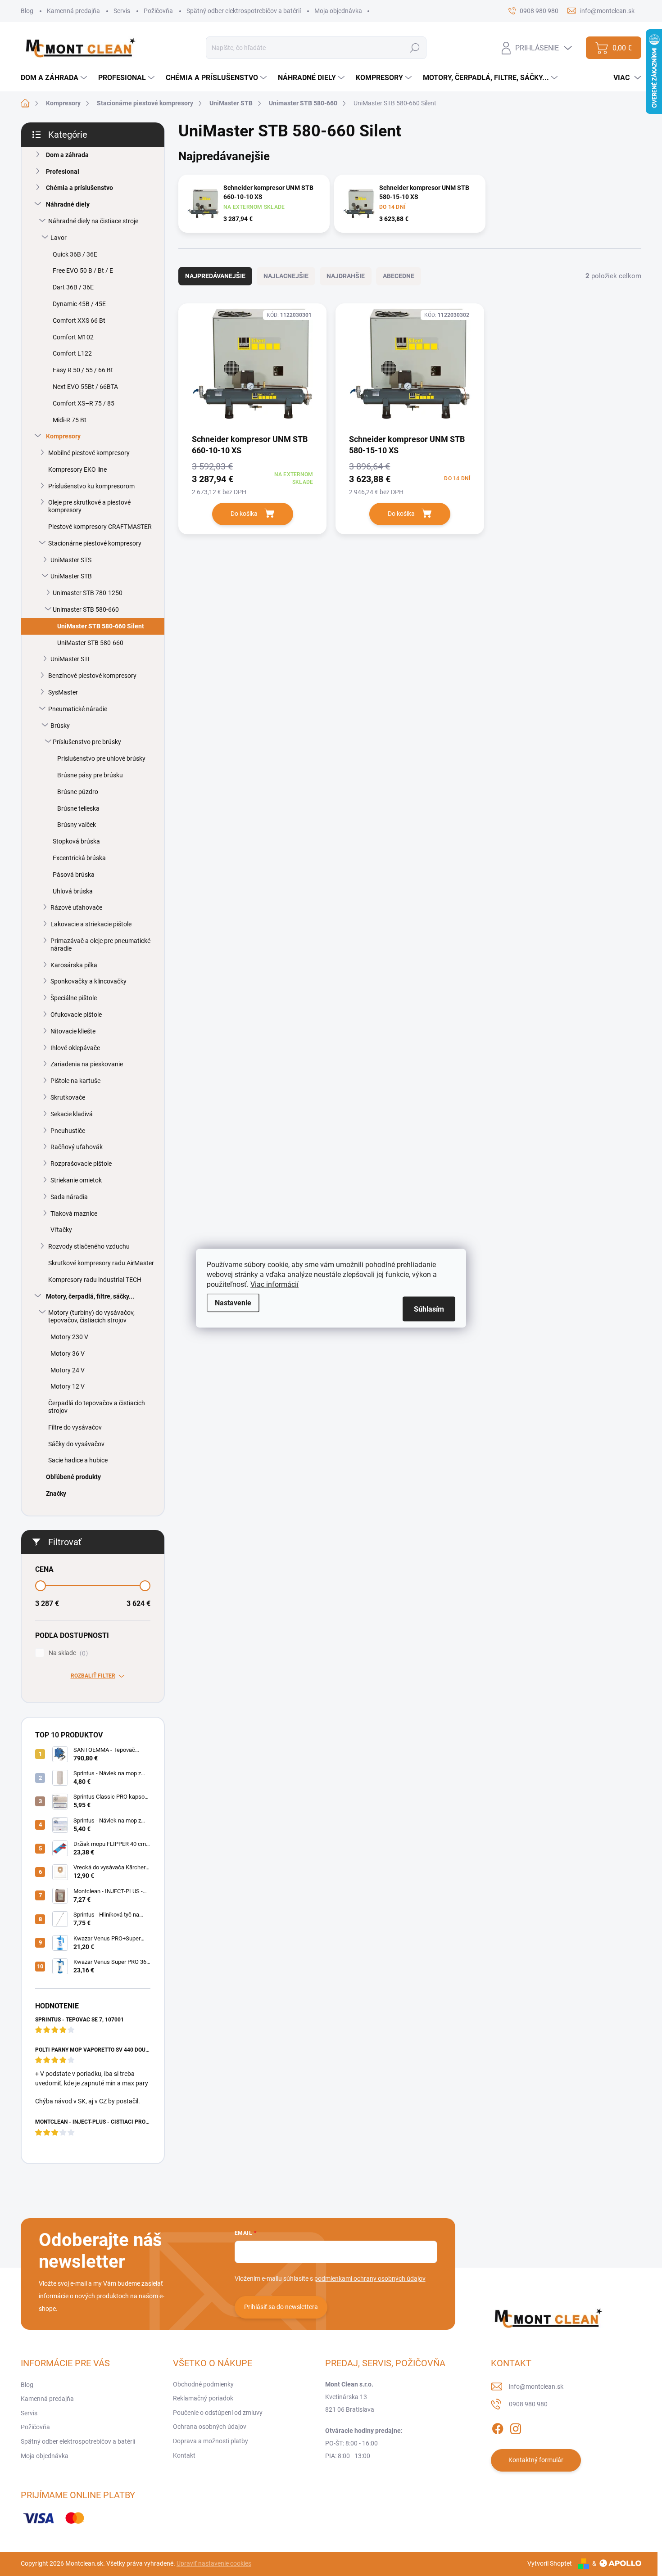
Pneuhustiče (68, 1131)
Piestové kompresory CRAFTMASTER (100, 527)
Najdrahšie (346, 276)
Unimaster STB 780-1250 (88, 593)
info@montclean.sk (536, 2387)
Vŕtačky (61, 1230)
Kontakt (184, 2455)
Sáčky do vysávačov (76, 1444)
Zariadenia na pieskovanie (87, 1064)
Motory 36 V (68, 1353)
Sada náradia (69, 1197)
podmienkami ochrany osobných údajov (370, 2278)
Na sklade (67, 1653)
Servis (122, 11)
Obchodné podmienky (203, 2384)
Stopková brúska (76, 841)
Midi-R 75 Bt (70, 420)
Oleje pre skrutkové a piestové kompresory (89, 506)
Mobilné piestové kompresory (89, 453)
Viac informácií (274, 1284)
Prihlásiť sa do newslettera (281, 2307)
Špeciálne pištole (74, 998)
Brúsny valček (77, 825)
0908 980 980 (528, 2404)
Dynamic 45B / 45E (79, 304)
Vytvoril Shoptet (550, 2563)
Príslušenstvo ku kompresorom (91, 486)
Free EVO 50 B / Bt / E (83, 271)
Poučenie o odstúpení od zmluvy (218, 2413)
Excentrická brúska (79, 858)
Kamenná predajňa (73, 11)
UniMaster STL (71, 659)
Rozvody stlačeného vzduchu (89, 1246)
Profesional (63, 171)
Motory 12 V (68, 1386)
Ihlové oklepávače (75, 1048)
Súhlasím (429, 1309)
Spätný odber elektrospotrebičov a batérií (244, 11)
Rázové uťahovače (76, 907)
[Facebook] (498, 2427)
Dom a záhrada (67, 155)
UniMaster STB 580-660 (90, 643)
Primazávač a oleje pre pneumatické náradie (100, 945)
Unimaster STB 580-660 (86, 609)
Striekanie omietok (76, 1180)
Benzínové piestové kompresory (92, 676)
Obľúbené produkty (73, 1477)
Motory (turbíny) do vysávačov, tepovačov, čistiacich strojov (91, 1316)
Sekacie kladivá (72, 1114)
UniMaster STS (71, 560)
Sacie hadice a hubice (78, 1460)
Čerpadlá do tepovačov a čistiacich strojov (97, 1407)
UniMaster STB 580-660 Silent (101, 626)
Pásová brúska (74, 875)
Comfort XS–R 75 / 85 (84, 403)
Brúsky (60, 726)
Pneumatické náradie (78, 709)
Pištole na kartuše (75, 1081)
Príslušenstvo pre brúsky (87, 742)
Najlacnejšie (286, 276)
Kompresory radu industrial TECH (95, 1280)
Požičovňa (158, 11)
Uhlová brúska (73, 891)
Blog (27, 11)
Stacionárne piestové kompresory (95, 543)
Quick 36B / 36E (75, 254)
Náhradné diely (68, 204)
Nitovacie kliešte (73, 1031)
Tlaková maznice (74, 1214)
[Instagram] (516, 2427)
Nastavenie (233, 1302)
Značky (56, 1493)
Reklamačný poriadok (203, 2398)
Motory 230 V (69, 1337)
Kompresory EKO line (77, 469)
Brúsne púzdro (78, 792)
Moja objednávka (338, 11)
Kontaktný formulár (536, 2460)
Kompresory (63, 436)
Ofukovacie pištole (76, 1015)
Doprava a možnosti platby (211, 2441)
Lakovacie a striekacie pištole (91, 924)
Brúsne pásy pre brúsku (90, 775)
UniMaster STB (71, 576)
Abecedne (399, 276)
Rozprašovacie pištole (81, 1164)
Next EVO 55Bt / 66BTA (85, 387)
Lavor (59, 238)
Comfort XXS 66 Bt (79, 320)
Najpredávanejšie (215, 276)
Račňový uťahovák (77, 1147)
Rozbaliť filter (93, 1676)
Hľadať (415, 48)
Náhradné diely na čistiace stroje (93, 221)
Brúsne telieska (78, 808)
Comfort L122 (72, 353)
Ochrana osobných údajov (210, 2427)
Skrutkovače (68, 1097)
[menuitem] (55, 78)
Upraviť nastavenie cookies (214, 2563)
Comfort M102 (73, 337)
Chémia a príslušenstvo (79, 188)
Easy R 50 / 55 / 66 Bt (83, 370)
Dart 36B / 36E (73, 287)
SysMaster (63, 692)
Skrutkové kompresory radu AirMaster (101, 1263)
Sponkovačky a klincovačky (88, 981)
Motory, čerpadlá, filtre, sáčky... (90, 1296)
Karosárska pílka (74, 965)
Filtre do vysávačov (75, 1427)
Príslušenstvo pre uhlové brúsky (101, 758)
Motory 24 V (68, 1370)
